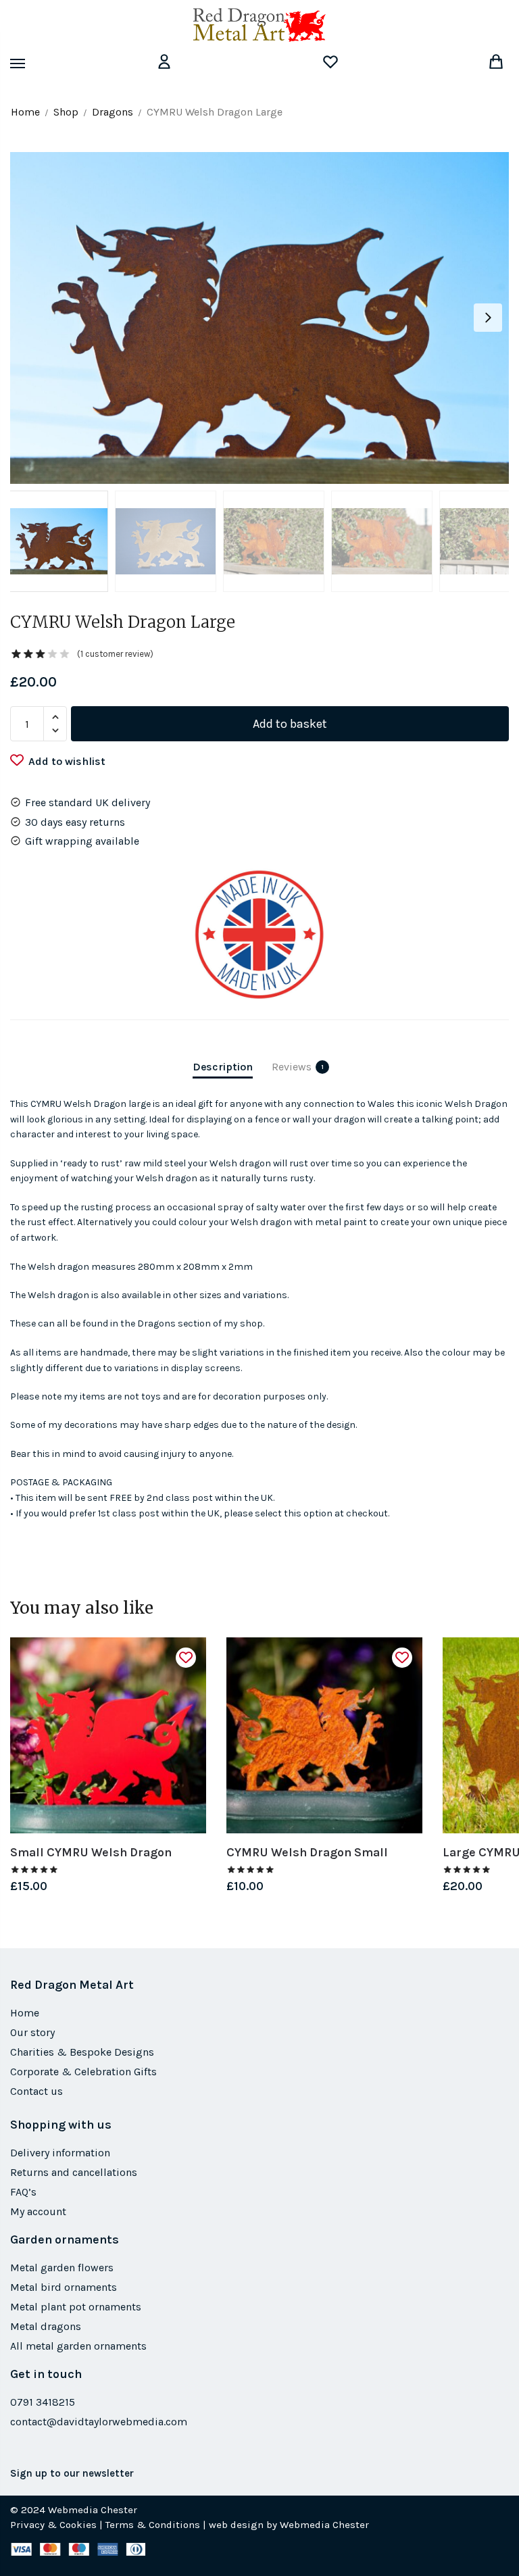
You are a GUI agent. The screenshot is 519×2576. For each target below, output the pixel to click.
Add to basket (290, 724)
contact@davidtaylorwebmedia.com (99, 2422)
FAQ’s (23, 2192)
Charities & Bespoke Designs (82, 2052)
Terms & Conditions (153, 2525)
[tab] (223, 1055)
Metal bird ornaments (64, 2287)
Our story (32, 2032)
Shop (66, 112)
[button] (488, 318)
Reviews (292, 1067)
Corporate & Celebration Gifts (83, 2072)
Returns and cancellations (74, 2172)
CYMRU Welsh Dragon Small (307, 1852)
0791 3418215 (43, 2402)
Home (25, 112)
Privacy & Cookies (53, 2525)
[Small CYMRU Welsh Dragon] (108, 1735)
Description (223, 1067)
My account (38, 2211)
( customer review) (115, 654)
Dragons (113, 112)
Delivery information (60, 2153)
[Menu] (30, 64)
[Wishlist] (186, 1658)
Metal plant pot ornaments (76, 2307)
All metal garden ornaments (78, 2346)
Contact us (36, 2091)
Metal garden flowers (62, 2268)
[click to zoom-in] (259, 318)
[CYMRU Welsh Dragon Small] (324, 1735)
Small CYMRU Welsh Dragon (91, 1852)
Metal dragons (46, 2326)
